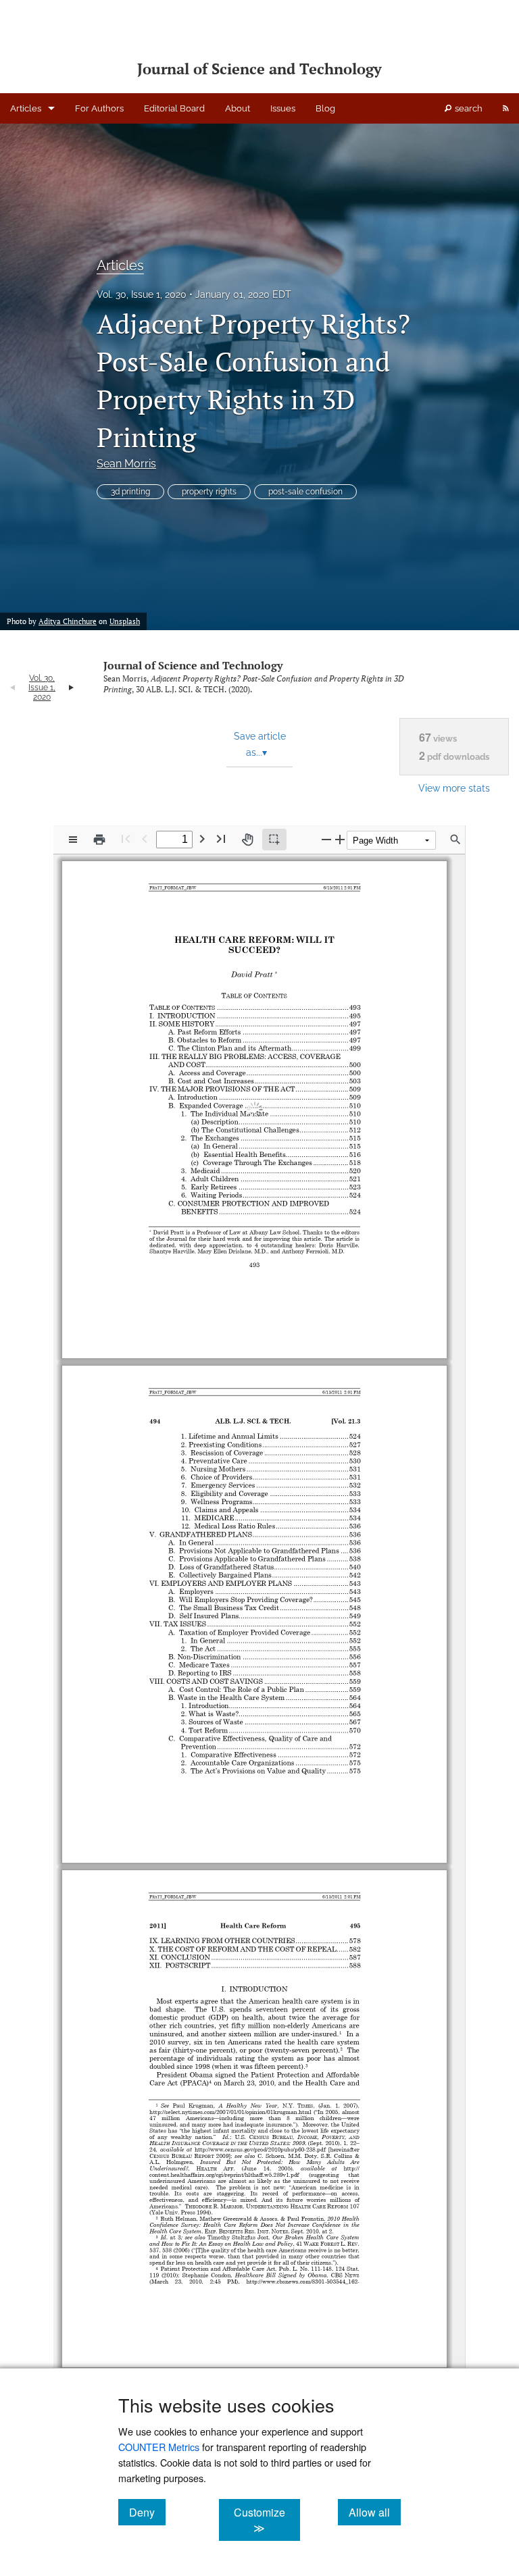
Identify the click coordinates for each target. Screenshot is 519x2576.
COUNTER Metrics (159, 2447)
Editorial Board (174, 108)
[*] (275, 969)
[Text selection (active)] (274, 840)
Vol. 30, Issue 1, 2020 (142, 294)
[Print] (99, 840)
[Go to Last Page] (221, 839)
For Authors (99, 108)
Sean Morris (126, 464)
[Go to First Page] (126, 839)
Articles (26, 108)
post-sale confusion (305, 492)
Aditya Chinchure (68, 621)
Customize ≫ (267, 2520)
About (238, 108)
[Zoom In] (340, 839)
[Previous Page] (145, 839)
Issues (283, 108)
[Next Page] (202, 839)
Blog (325, 108)
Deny (147, 2512)
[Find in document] (455, 840)
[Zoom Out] (326, 839)
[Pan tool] (247, 840)
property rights (209, 492)
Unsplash (125, 621)
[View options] (73, 840)
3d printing (130, 492)
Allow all (375, 2512)
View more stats (454, 788)
